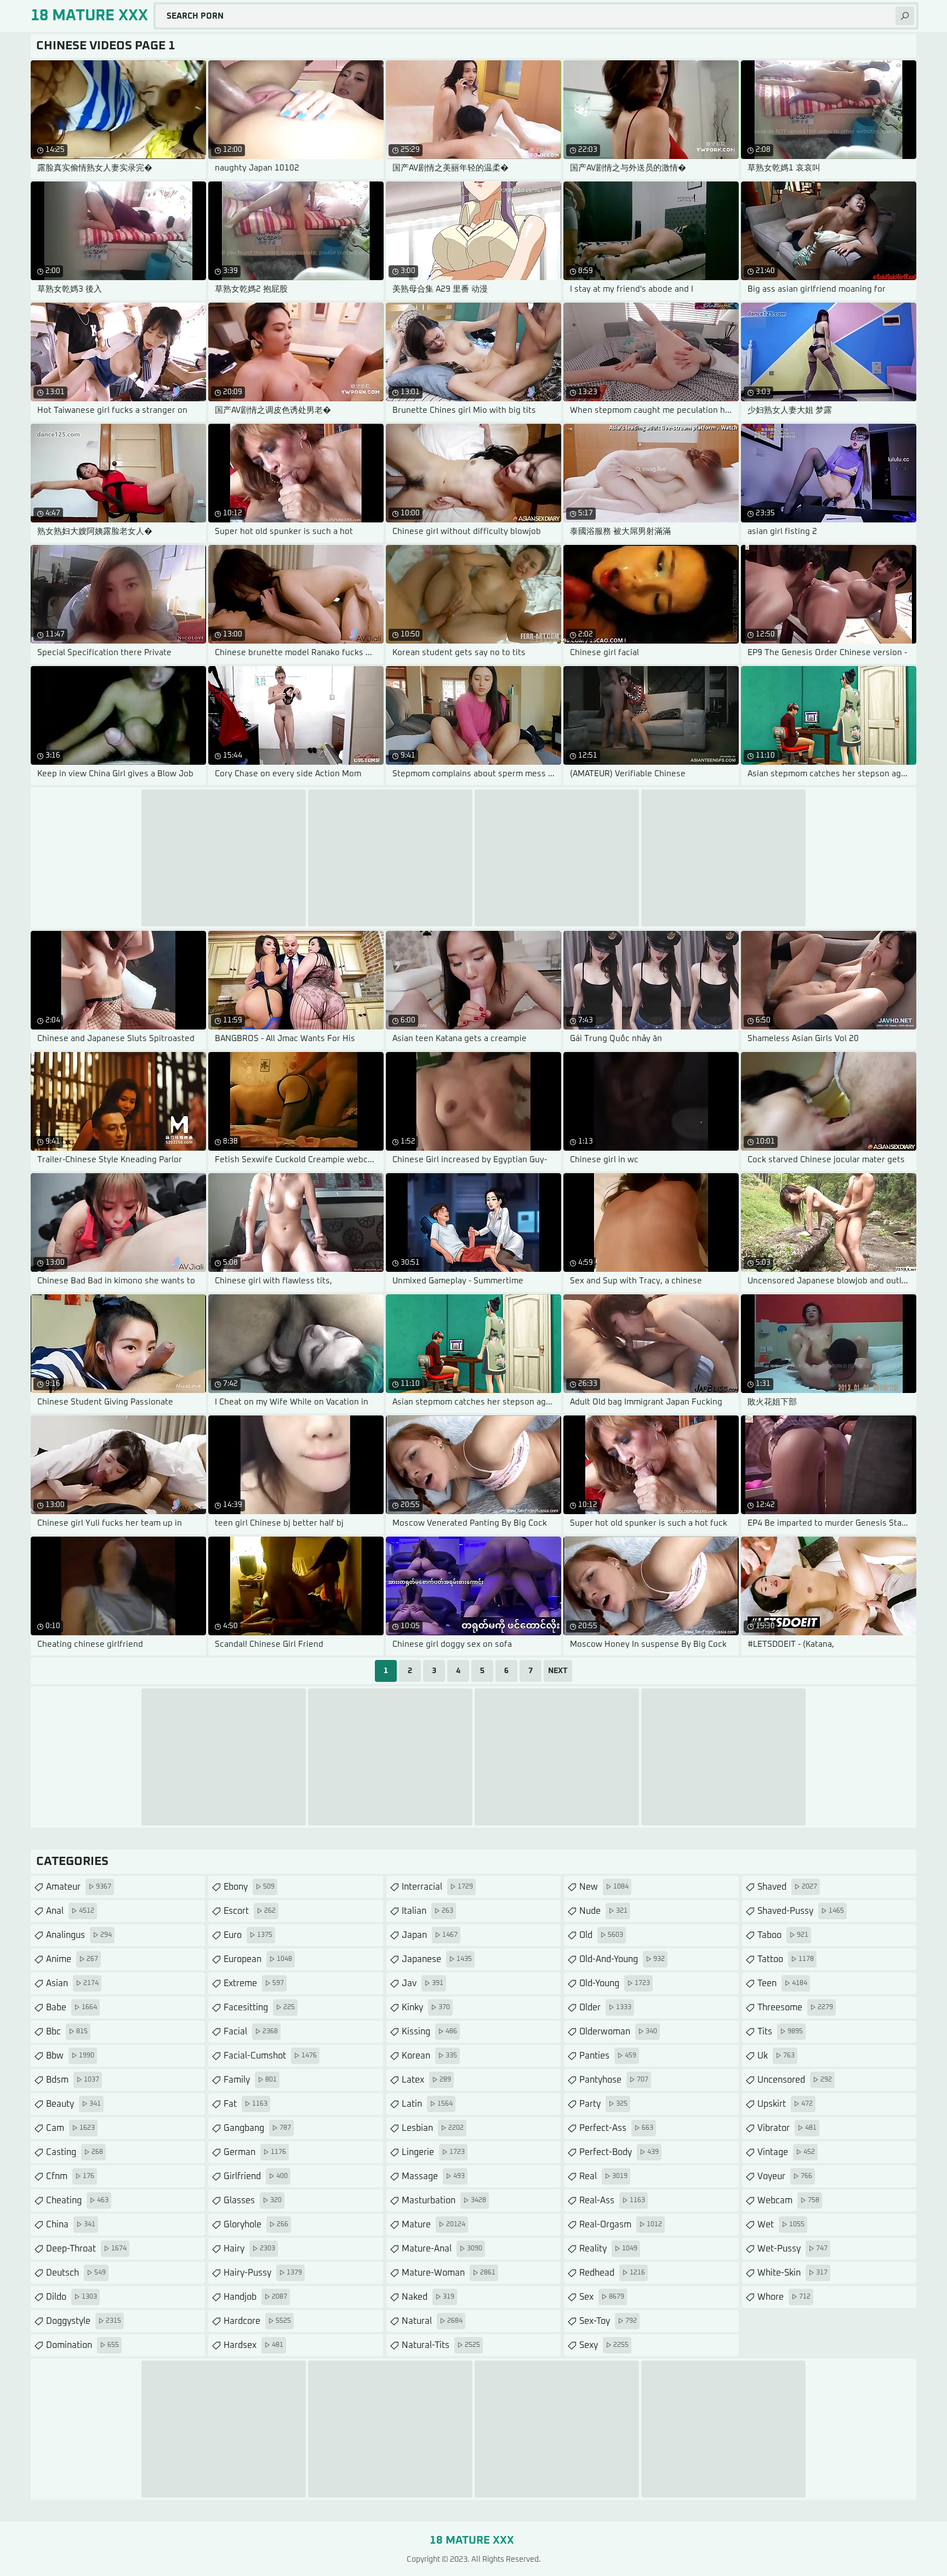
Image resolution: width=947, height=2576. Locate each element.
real (603, 2176)
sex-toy (608, 2321)
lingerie (433, 2152)
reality (608, 2249)
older (605, 2008)
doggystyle (84, 2321)
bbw (70, 2056)
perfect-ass (616, 2128)
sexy (604, 2345)
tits (780, 2032)
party (603, 2104)
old (601, 1935)
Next (558, 1671)
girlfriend (256, 2176)
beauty (73, 2104)
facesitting (259, 2008)
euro (248, 1935)
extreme (254, 1983)
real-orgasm (621, 2225)
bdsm (73, 2080)
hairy (249, 2249)
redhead (612, 2273)
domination (82, 2345)
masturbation (444, 2200)
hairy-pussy (263, 2273)
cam (70, 2128)
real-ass (612, 2200)
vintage (786, 2152)
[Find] (905, 16)
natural (432, 2321)
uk (776, 2056)
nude (603, 1911)
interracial (437, 1887)
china (71, 2225)
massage (433, 2176)
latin (427, 2104)
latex (426, 2080)
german (255, 2152)
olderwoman (618, 2032)
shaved (787, 1887)
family (250, 2080)
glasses (253, 2200)
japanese (437, 1959)
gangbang (257, 2128)
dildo (72, 2297)
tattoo (786, 1959)
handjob (255, 2297)
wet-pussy (792, 2249)
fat (246, 2104)
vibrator (787, 2128)
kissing (429, 2032)
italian (427, 1911)
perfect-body (619, 2152)
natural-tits (441, 2345)
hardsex (253, 2345)
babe (72, 2008)
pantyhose (614, 2080)
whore (784, 2297)
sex (602, 2297)
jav (423, 1983)
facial (251, 2032)
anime (72, 1959)
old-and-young (622, 1959)
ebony (249, 1887)
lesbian (433, 2128)
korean (429, 2056)
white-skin (792, 2273)
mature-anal (442, 2249)
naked (428, 2297)
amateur (79, 1887)
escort (250, 1911)
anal (70, 1911)
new (604, 1887)
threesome (795, 2008)
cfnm (70, 2176)
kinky (426, 2008)
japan (430, 1935)
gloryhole (256, 2225)
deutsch (76, 2273)
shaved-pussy (801, 1911)
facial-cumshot (270, 2056)
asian (72, 1983)
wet (781, 2225)
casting (75, 2152)
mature (433, 2225)
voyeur (785, 2176)
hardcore (257, 2321)
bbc (67, 2032)
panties (608, 2056)
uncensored (795, 2080)
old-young (615, 1983)
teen (782, 1983)
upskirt (785, 2104)
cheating (77, 2200)
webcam (788, 2200)
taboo (783, 1935)
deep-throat (86, 2249)
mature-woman (449, 2273)
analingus (79, 1935)
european (258, 1959)
